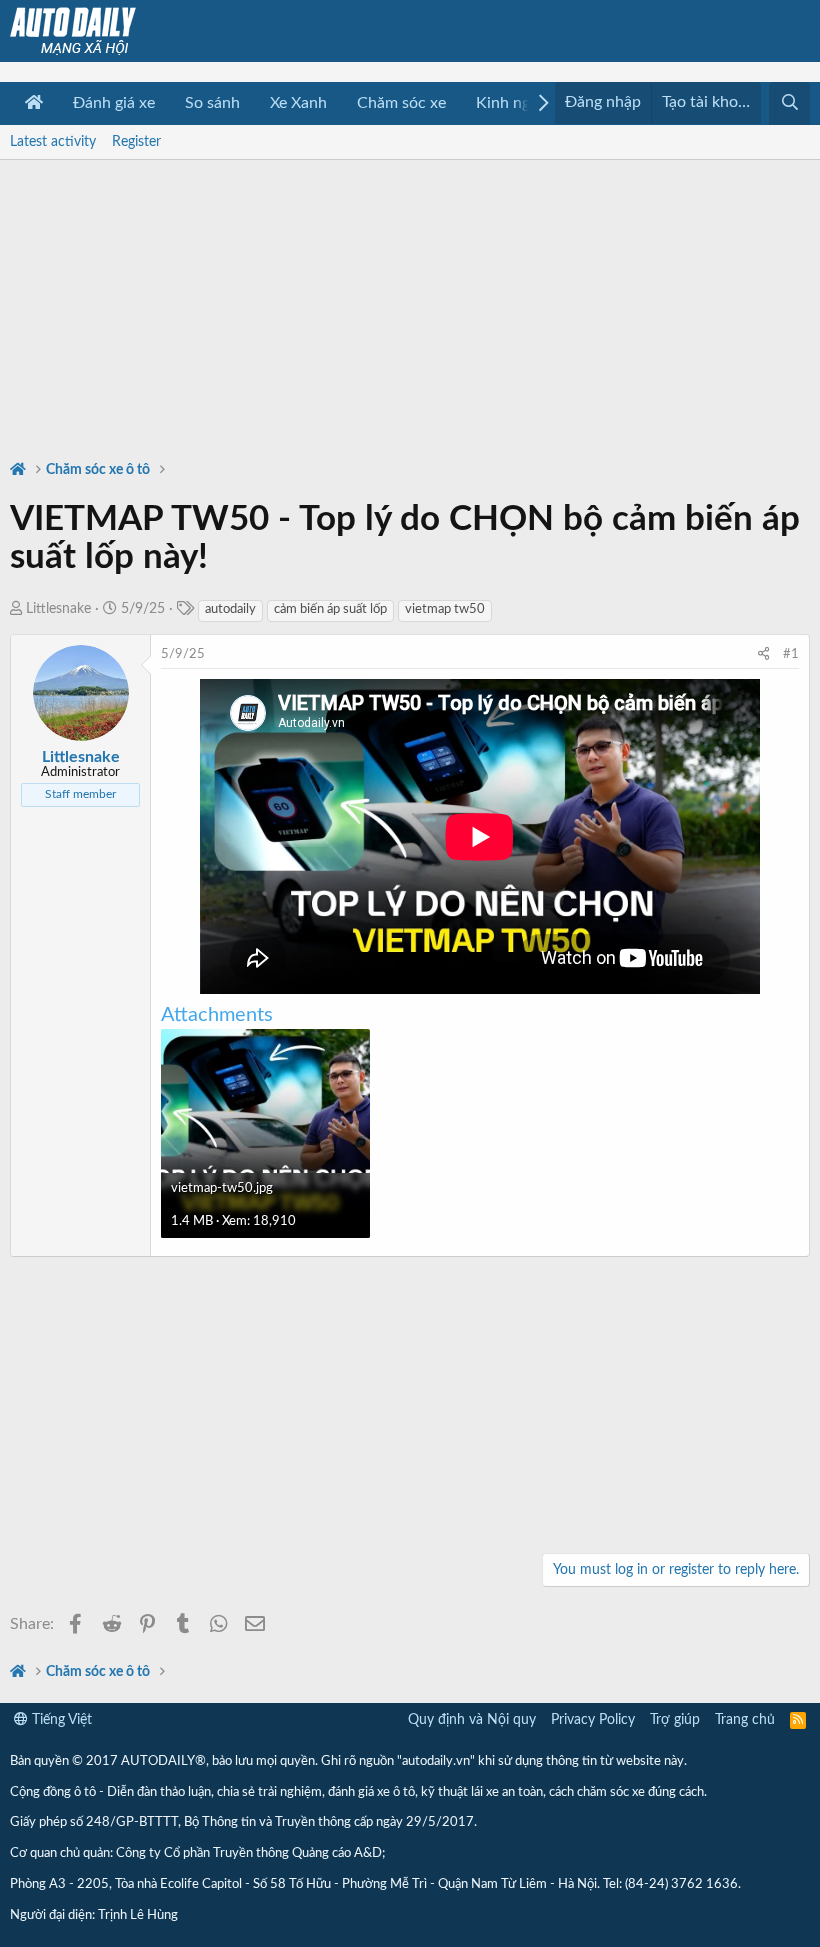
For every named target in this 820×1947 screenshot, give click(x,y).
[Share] (763, 655)
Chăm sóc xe (401, 103)
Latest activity (53, 142)
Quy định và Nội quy (472, 1720)
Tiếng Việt (60, 1720)
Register (136, 142)
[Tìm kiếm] (789, 103)
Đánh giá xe (114, 103)
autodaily (230, 609)
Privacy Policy (593, 1720)
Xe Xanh (298, 103)
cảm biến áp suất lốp (330, 609)
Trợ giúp (675, 1720)
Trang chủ (745, 1720)
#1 (791, 654)
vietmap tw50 (445, 609)
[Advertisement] (410, 300)
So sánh (212, 103)
